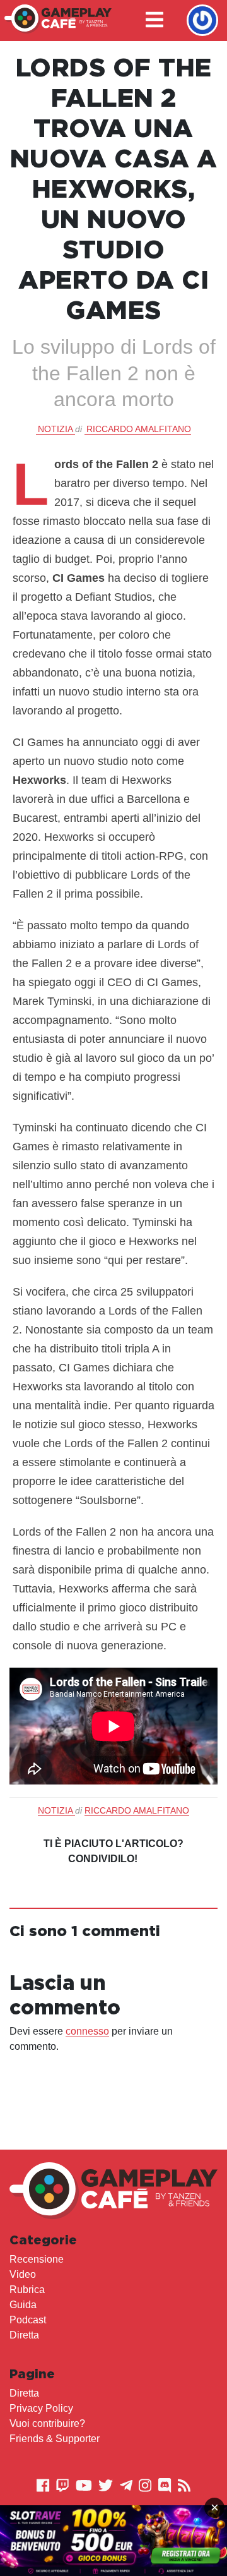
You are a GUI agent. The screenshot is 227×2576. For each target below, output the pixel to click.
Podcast (28, 2320)
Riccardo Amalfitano (139, 429)
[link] (113, 2541)
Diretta (24, 2335)
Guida (23, 2305)
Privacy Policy (41, 2408)
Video (23, 2274)
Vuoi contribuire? (47, 2423)
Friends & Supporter (55, 2439)
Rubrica (27, 2290)
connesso (87, 2031)
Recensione (37, 2259)
